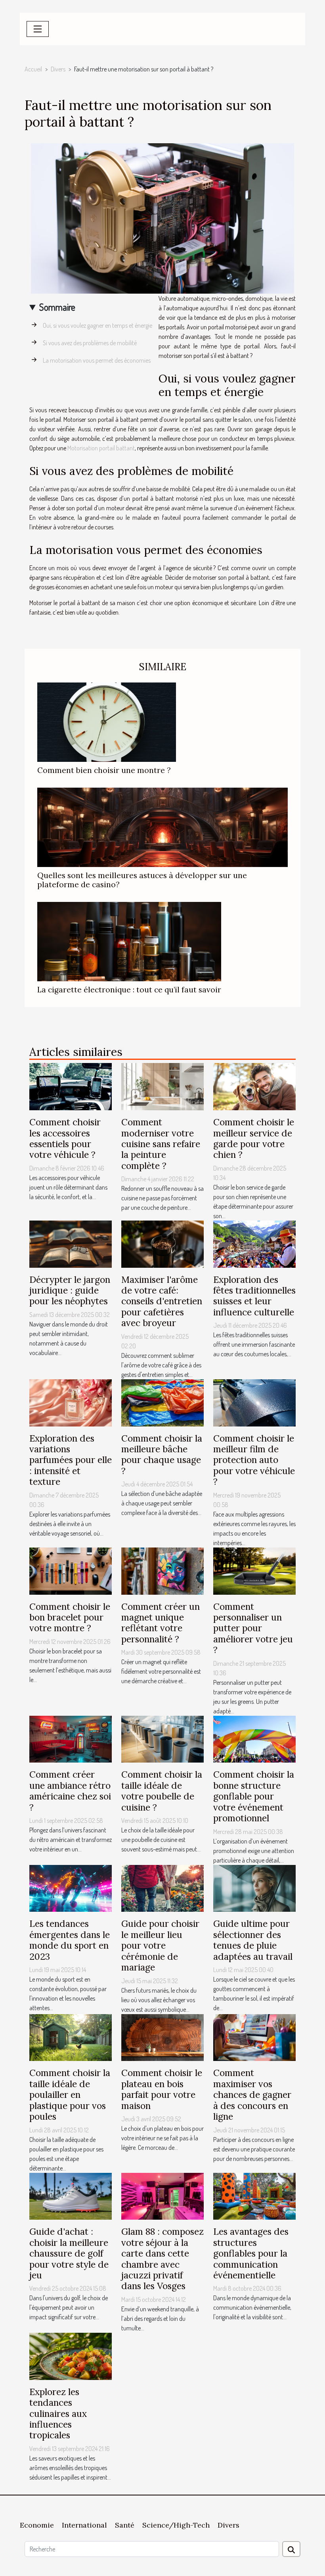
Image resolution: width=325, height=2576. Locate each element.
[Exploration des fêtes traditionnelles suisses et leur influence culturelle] (254, 1243)
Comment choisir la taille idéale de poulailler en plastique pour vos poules (70, 2094)
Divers (58, 69)
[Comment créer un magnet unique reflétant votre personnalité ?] (162, 1570)
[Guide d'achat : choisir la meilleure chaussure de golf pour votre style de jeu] (71, 2195)
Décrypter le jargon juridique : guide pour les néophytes (70, 1290)
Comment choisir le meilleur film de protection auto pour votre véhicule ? (254, 1460)
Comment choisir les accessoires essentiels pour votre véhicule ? (65, 1138)
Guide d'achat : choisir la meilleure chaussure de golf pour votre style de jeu (69, 2253)
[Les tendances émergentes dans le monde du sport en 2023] (71, 1888)
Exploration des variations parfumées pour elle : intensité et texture (71, 1460)
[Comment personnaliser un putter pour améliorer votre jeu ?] (254, 1570)
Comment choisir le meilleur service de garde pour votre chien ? (254, 1138)
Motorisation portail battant (101, 448)
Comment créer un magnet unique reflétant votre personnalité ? (161, 1623)
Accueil (33, 69)
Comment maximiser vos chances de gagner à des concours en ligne (252, 2094)
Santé (125, 2525)
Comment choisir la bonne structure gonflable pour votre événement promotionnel (254, 1796)
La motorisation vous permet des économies (97, 360)
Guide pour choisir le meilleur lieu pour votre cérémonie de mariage (160, 1945)
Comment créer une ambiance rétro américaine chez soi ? (70, 1791)
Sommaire (57, 307)
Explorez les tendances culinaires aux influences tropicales (58, 2414)
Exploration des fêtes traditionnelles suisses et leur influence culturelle (254, 1296)
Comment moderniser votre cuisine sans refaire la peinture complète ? (161, 1144)
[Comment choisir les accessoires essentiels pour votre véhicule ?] (71, 1086)
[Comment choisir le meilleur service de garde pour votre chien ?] (254, 1086)
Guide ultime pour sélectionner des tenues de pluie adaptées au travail (253, 1940)
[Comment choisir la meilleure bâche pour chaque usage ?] (162, 1402)
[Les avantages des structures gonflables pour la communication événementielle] (254, 2195)
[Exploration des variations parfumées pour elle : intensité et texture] (71, 1402)
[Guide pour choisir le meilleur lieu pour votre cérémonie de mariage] (162, 1888)
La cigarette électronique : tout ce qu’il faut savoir (129, 990)
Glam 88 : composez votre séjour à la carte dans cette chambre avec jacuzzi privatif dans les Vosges (162, 2259)
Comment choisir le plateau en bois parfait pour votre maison (162, 2089)
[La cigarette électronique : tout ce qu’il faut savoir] (129, 941)
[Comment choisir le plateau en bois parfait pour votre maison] (162, 2037)
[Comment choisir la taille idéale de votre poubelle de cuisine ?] (162, 1738)
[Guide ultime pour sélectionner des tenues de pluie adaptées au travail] (254, 1888)
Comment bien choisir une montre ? (104, 770)
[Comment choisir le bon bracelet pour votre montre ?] (71, 1570)
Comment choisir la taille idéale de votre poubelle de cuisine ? (162, 1791)
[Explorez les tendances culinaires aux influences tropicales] (71, 2355)
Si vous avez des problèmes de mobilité (90, 343)
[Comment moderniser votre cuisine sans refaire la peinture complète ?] (162, 1086)
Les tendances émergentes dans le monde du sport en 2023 (70, 1940)
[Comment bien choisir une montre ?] (107, 721)
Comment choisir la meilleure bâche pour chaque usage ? (162, 1454)
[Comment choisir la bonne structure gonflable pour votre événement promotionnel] (254, 1738)
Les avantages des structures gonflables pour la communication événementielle (251, 2253)
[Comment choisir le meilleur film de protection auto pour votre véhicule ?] (254, 1402)
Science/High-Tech (176, 2525)
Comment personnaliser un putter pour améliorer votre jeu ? (253, 1628)
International (84, 2525)
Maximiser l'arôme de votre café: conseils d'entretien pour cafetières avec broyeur (162, 1301)
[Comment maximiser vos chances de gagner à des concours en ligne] (254, 2037)
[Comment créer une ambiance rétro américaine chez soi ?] (71, 1738)
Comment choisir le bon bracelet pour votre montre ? (70, 1617)
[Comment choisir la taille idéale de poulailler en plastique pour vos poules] (71, 2037)
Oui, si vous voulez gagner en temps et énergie (97, 325)
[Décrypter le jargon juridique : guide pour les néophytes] (71, 1243)
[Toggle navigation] (38, 29)
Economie (37, 2525)
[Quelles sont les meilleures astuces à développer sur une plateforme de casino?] (162, 827)
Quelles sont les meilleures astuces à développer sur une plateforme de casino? (142, 880)
